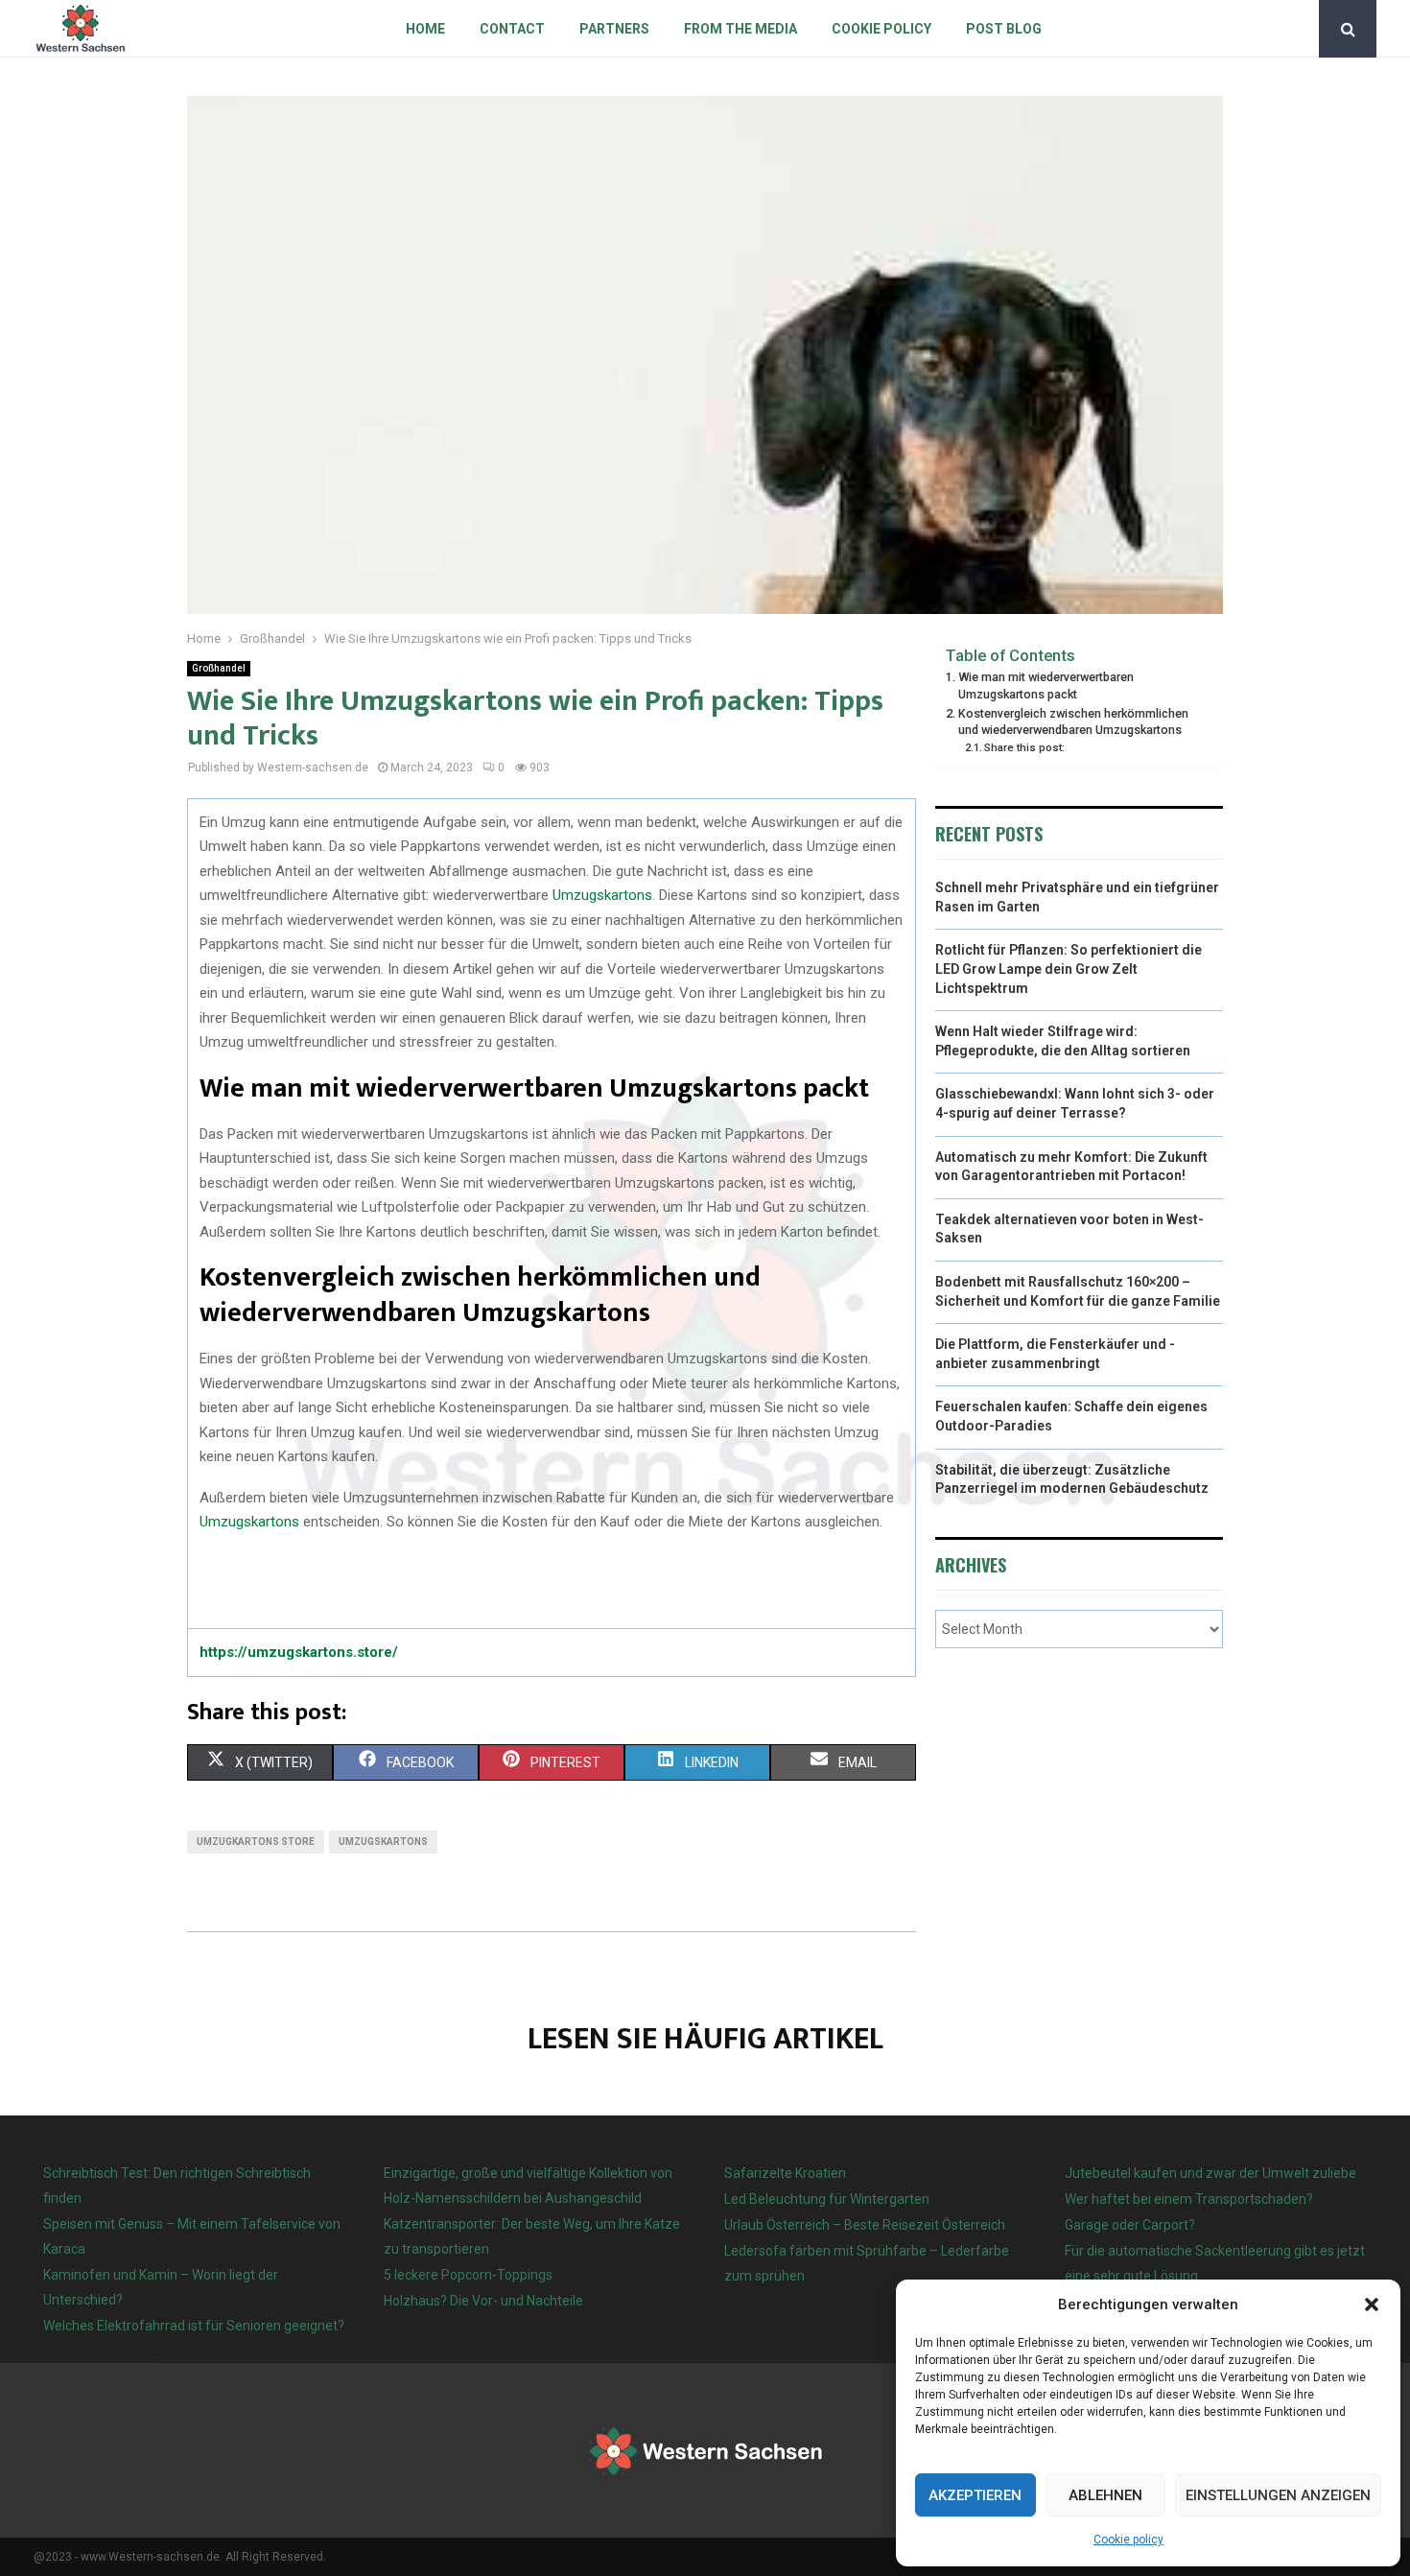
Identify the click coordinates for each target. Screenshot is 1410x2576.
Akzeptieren (975, 2495)
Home (425, 29)
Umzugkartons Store (256, 1842)
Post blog (1004, 29)
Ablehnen (1105, 2495)
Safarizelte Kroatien (787, 2173)
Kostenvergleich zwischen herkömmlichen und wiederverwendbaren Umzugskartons (1073, 722)
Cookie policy (1128, 2540)
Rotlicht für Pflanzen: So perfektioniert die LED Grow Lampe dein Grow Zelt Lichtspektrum (1069, 969)
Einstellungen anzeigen (1278, 2495)
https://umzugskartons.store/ (299, 1652)
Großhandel (219, 668)
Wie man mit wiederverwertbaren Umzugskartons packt (1046, 685)
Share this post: (1024, 747)
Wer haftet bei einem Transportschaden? (1189, 2199)
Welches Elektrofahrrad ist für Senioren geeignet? (194, 2326)
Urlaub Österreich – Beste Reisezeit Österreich (865, 2225)
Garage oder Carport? (1130, 2225)
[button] (1372, 2304)
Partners (614, 29)
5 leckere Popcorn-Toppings (468, 2275)
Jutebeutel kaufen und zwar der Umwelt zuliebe (1210, 2173)
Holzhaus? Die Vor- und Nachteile (483, 2301)
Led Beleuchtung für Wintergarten (827, 2199)
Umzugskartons (602, 895)
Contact (512, 29)
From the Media (740, 29)
